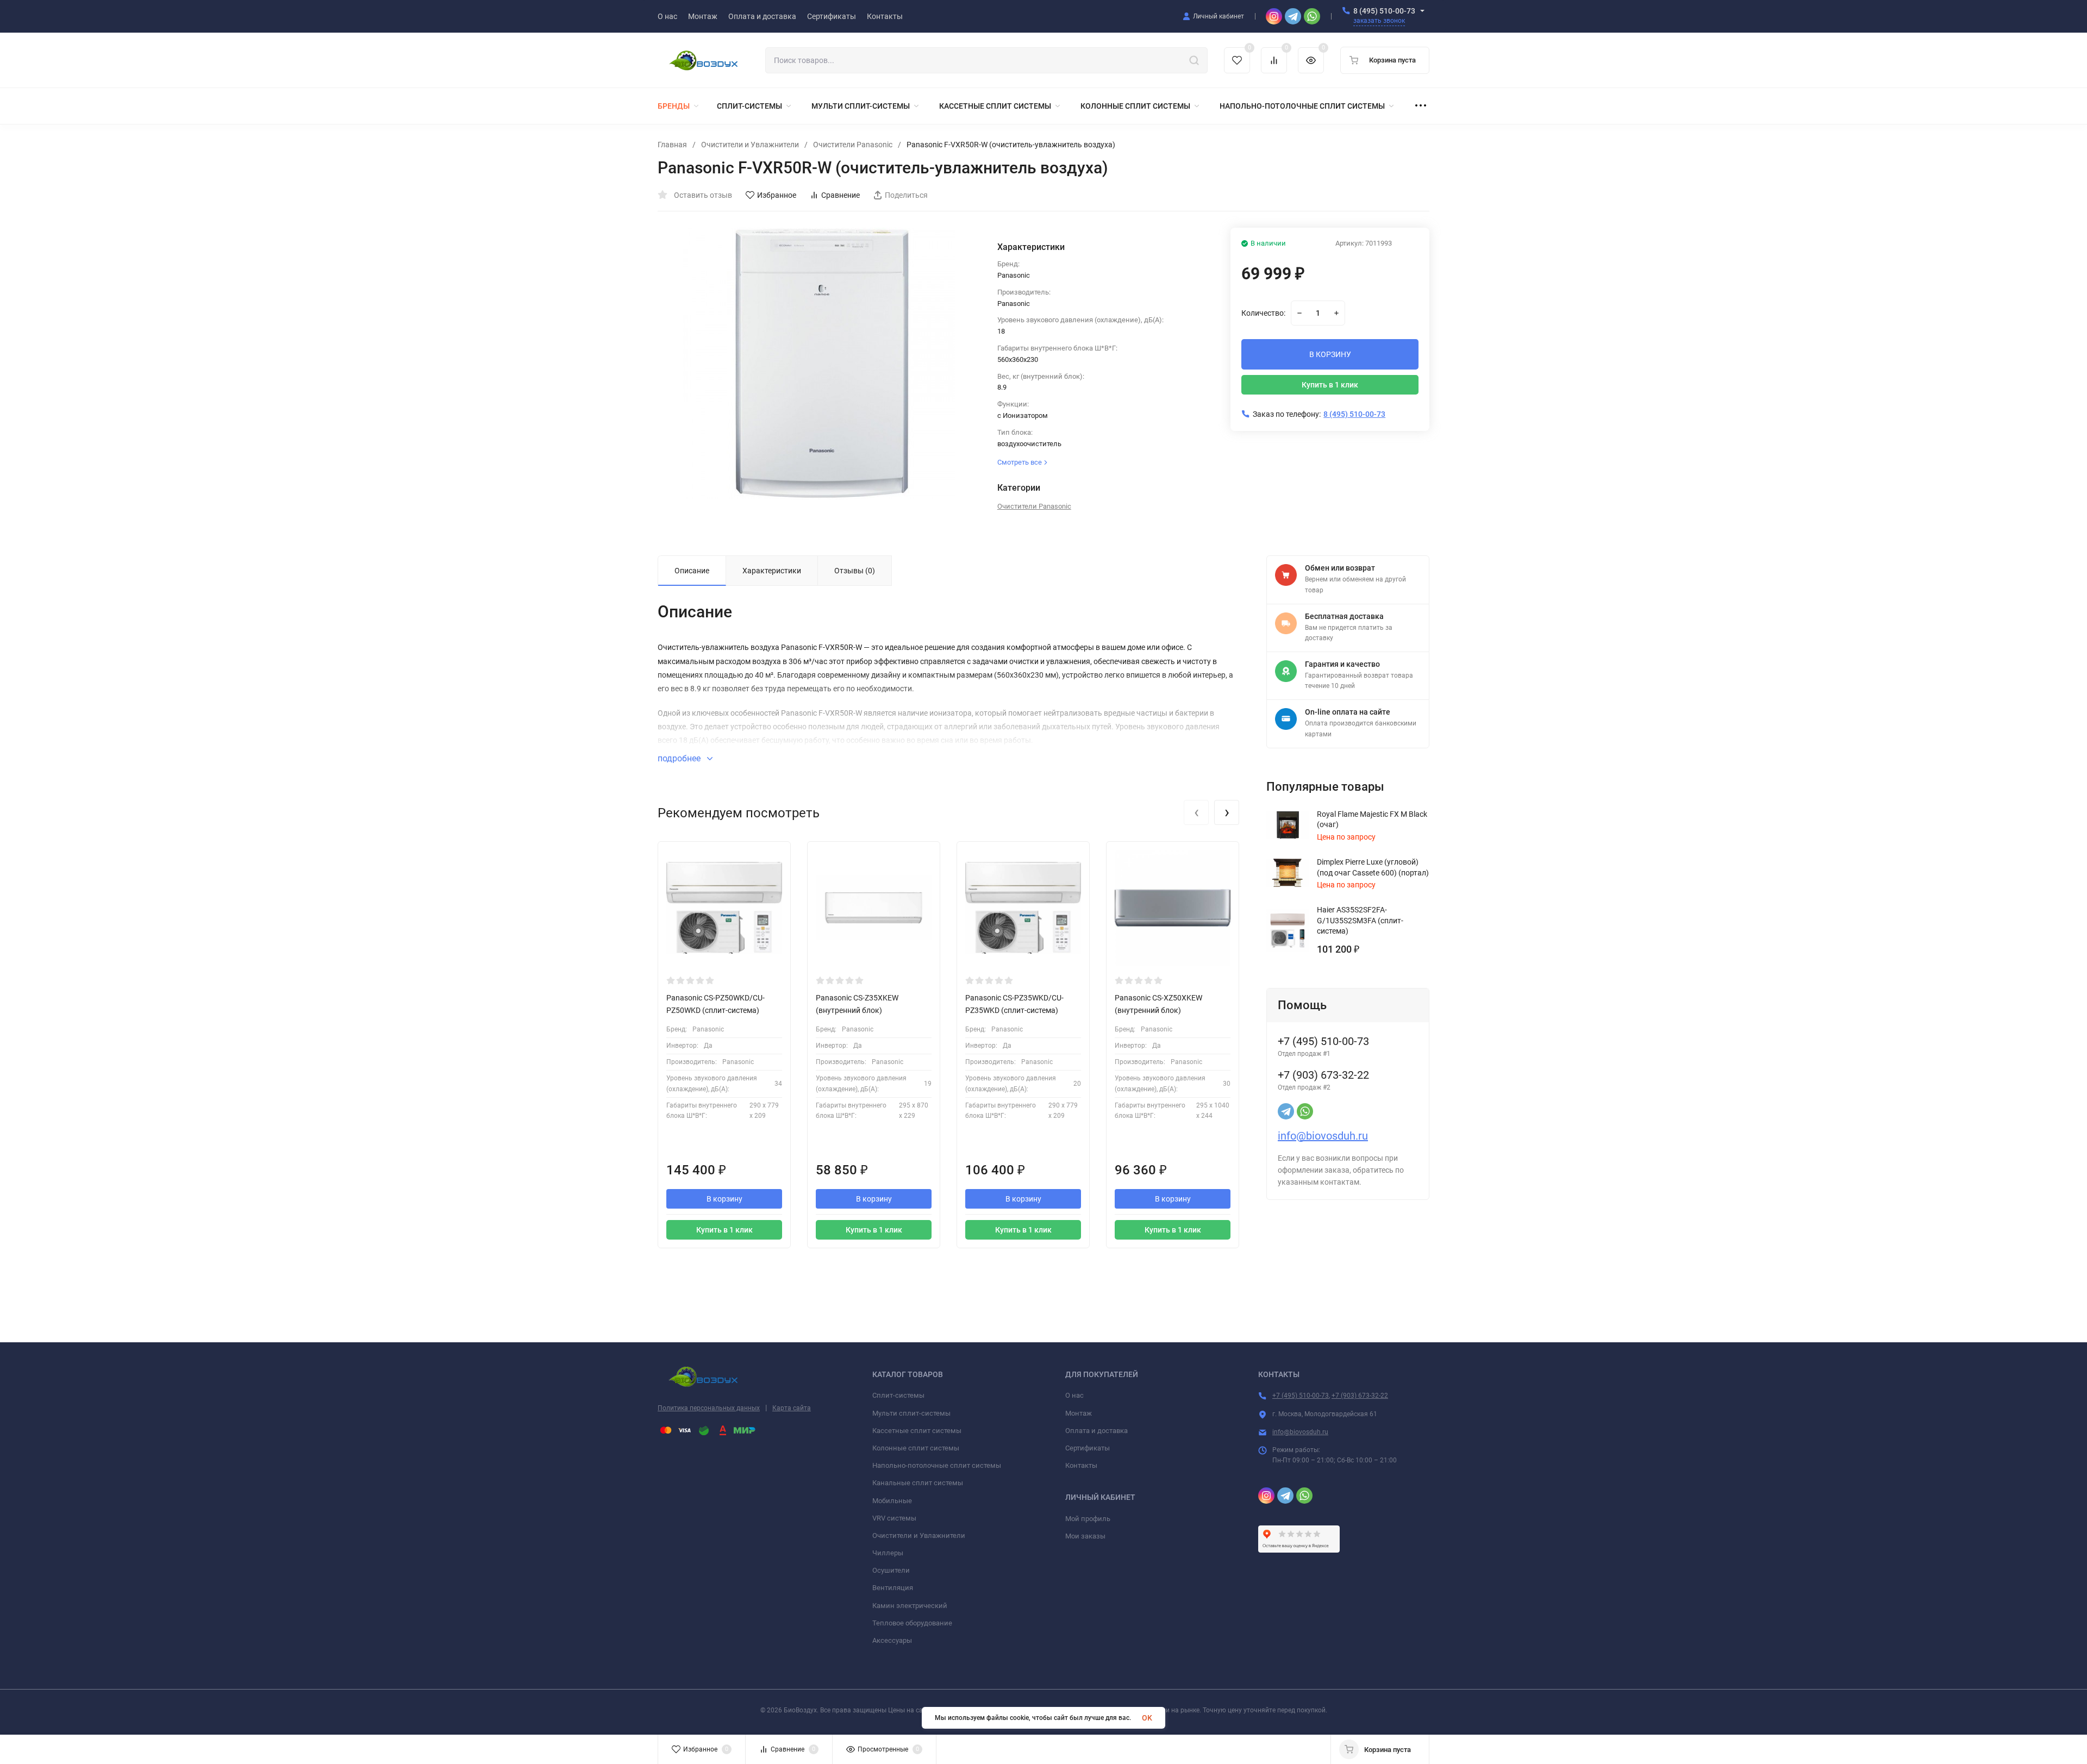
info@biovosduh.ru (1323, 1136)
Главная (672, 145)
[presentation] (1196, 812)
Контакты (1081, 1465)
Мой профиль (1088, 1519)
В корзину (724, 1199)
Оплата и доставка (1096, 1431)
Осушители (891, 1570)
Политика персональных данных (709, 1408)
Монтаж (1079, 1413)
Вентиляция (893, 1588)
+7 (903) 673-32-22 (1360, 1396)
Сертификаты (1088, 1448)
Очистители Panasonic (853, 145)
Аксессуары (892, 1640)
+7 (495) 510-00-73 (1301, 1396)
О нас (1074, 1395)
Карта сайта (792, 1408)
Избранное (777, 195)
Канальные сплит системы (918, 1483)
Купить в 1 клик (1330, 385)
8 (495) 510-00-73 (1384, 11)
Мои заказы (1085, 1536)
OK (1147, 1718)
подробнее (680, 758)
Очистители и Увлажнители (750, 145)
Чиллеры (888, 1553)
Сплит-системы (898, 1395)
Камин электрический (910, 1606)
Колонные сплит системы (916, 1448)
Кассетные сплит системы (917, 1431)
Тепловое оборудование (912, 1623)
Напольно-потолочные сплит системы (937, 1465)
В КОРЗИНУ (1330, 354)
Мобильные (892, 1501)
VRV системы (894, 1518)
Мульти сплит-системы (911, 1413)
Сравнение (841, 195)
